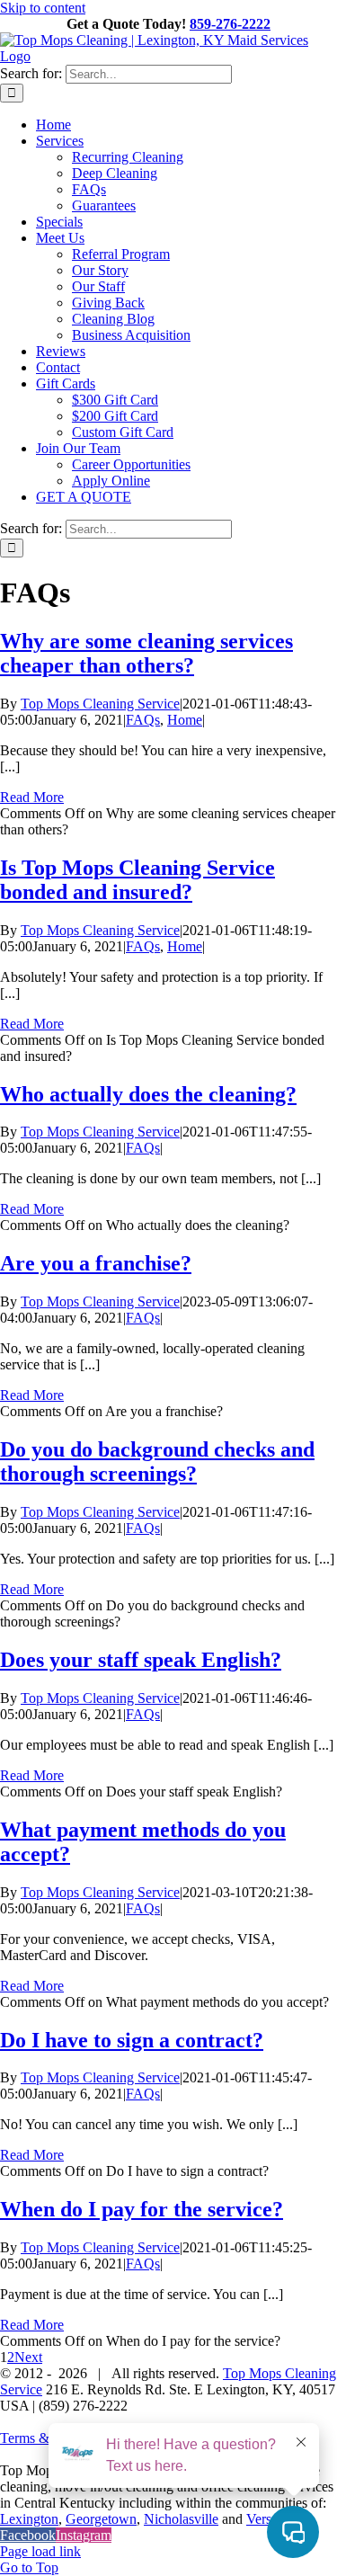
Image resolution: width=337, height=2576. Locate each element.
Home (185, 720)
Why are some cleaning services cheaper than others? (146, 653)
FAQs (143, 720)
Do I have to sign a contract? (132, 2040)
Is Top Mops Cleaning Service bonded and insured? (137, 880)
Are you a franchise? (96, 1263)
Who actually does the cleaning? (148, 1094)
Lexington (29, 2519)
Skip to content (43, 8)
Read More (32, 797)
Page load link (40, 2551)
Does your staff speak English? (141, 1660)
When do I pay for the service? (142, 2209)
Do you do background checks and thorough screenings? (157, 1462)
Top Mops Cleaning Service (100, 704)
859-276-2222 (230, 24)
